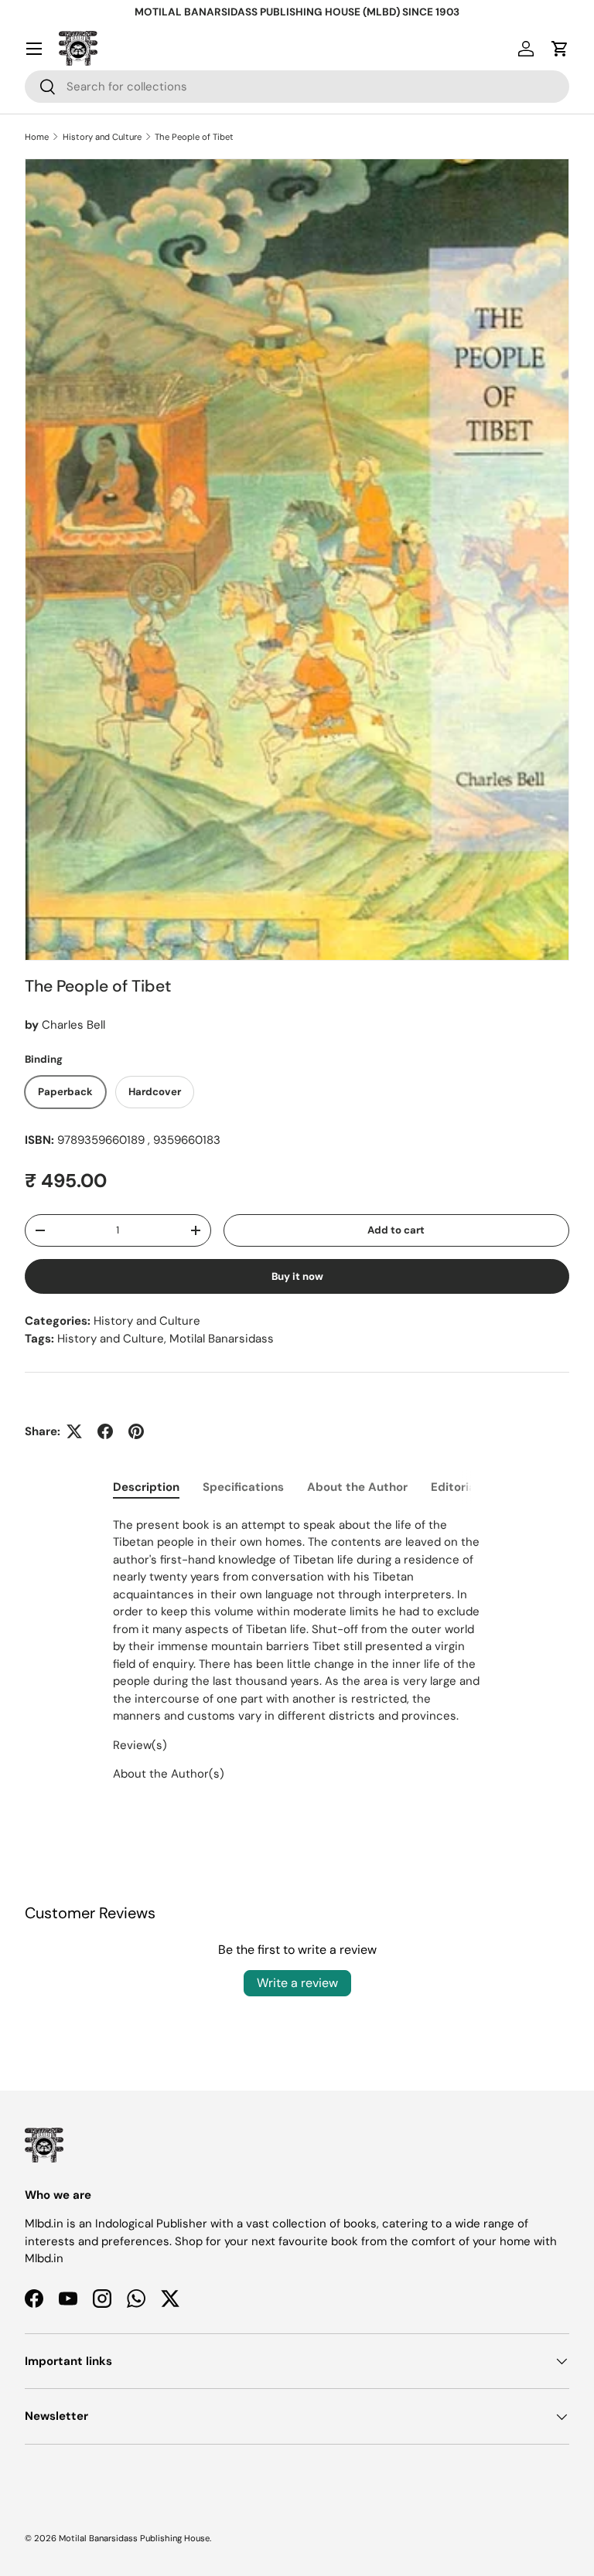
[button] (560, 49)
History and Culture (102, 137)
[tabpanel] (297, 1650)
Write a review (297, 1983)
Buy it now (297, 1276)
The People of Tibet (194, 137)
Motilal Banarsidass (222, 1339)
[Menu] (34, 49)
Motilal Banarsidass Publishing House (134, 2538)
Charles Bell (73, 1025)
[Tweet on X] (74, 1431)
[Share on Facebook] (105, 1431)
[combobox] (297, 87)
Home (37, 137)
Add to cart (396, 1230)
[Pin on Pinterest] (136, 1431)
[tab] (146, 1487)
